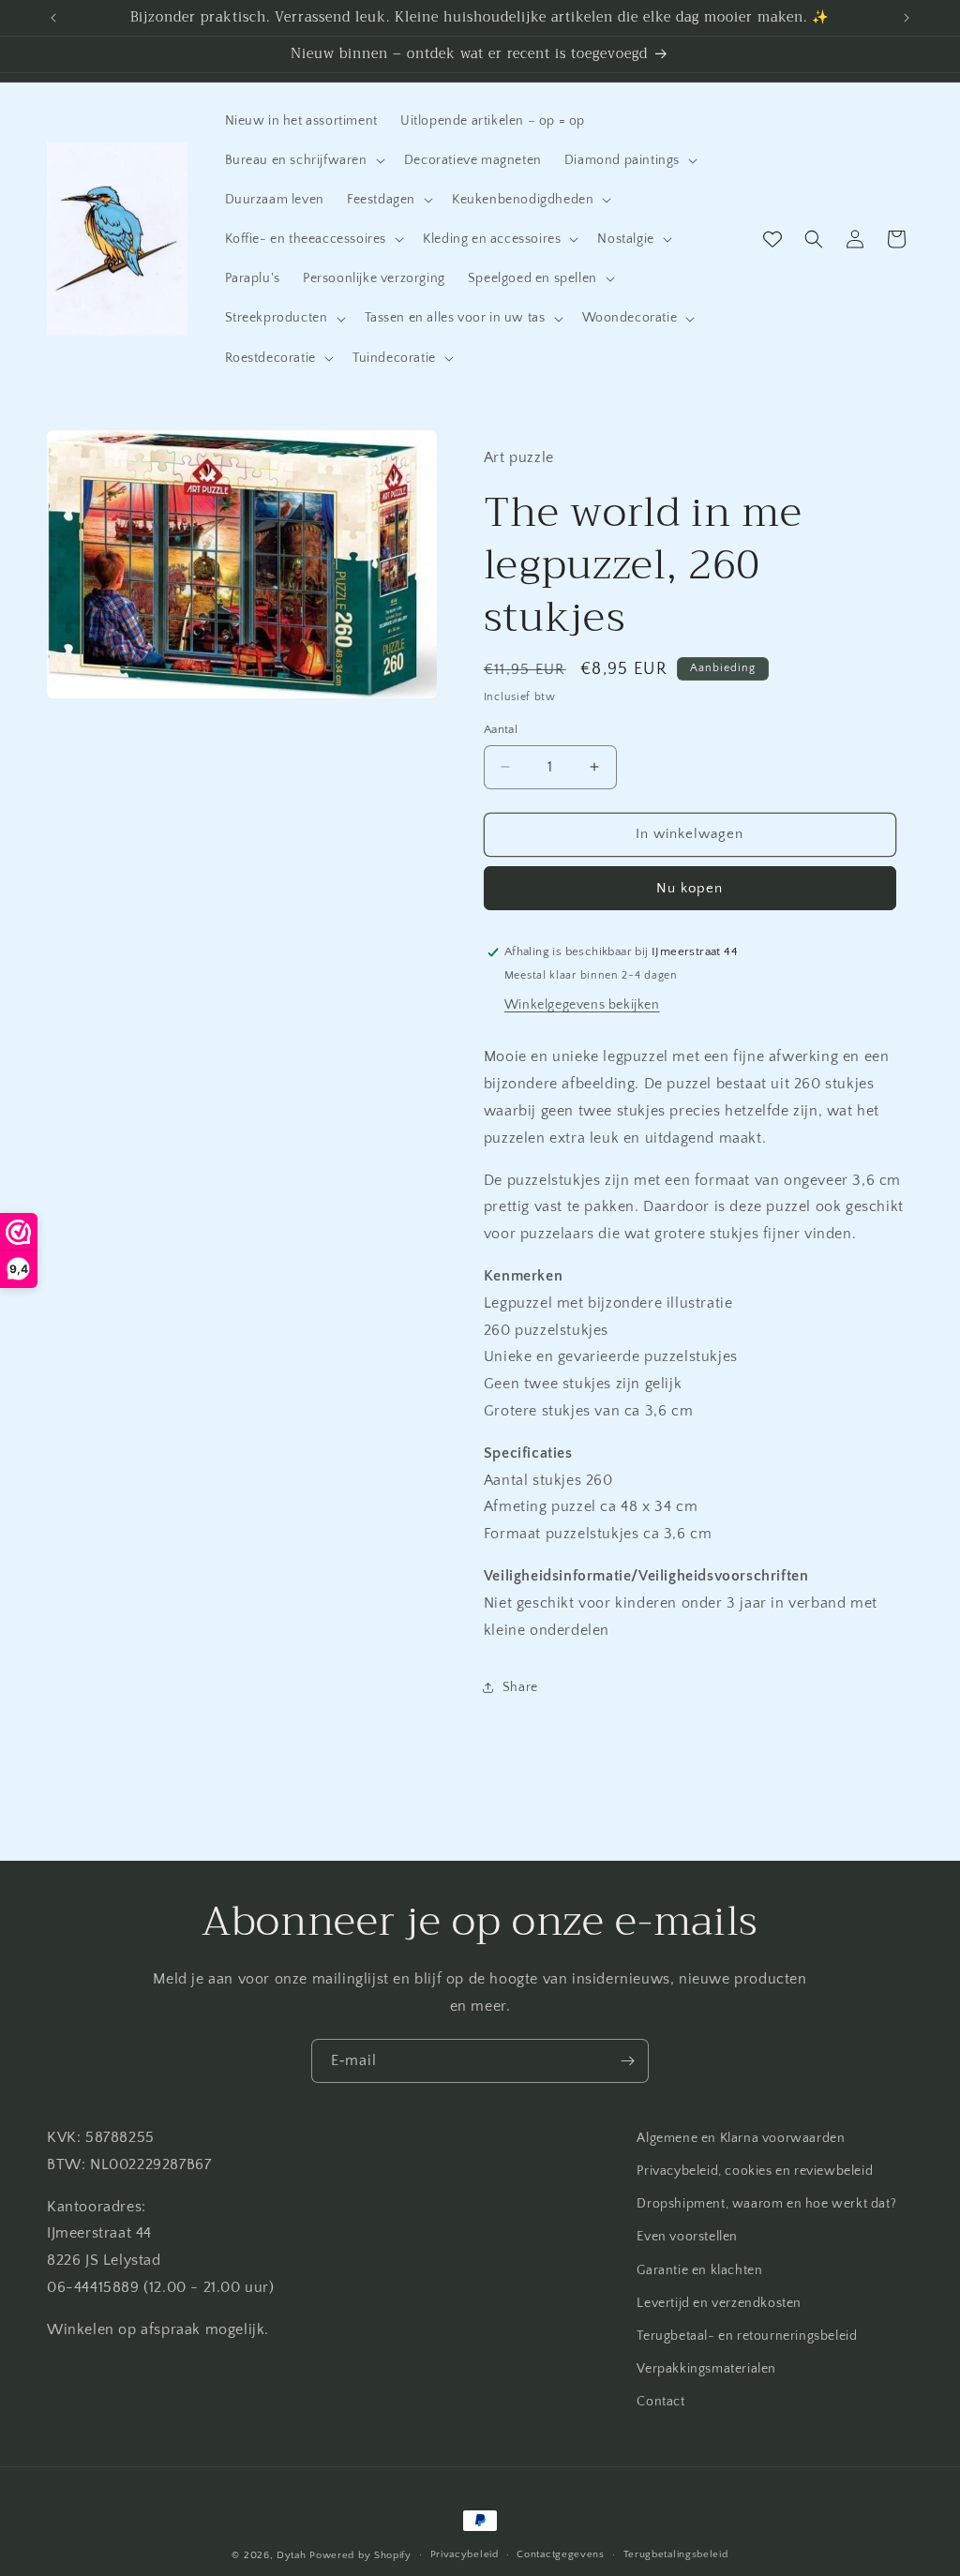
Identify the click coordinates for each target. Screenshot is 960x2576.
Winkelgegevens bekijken (582, 1005)
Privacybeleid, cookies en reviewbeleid (755, 2171)
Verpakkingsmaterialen (706, 2369)
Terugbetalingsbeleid (676, 2554)
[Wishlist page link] (772, 239)
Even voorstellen (687, 2237)
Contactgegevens (561, 2554)
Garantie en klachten (699, 2270)
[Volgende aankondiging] (907, 18)
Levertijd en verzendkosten (719, 2303)
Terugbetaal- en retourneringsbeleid (747, 2336)
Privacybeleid (465, 2554)
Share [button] (520, 1687)
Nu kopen (690, 888)
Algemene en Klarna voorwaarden (741, 2138)
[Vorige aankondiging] (53, 18)
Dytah (292, 2555)
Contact (660, 2402)
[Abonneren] (627, 2061)
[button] (303, 160)
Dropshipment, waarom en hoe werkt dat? (766, 2204)
